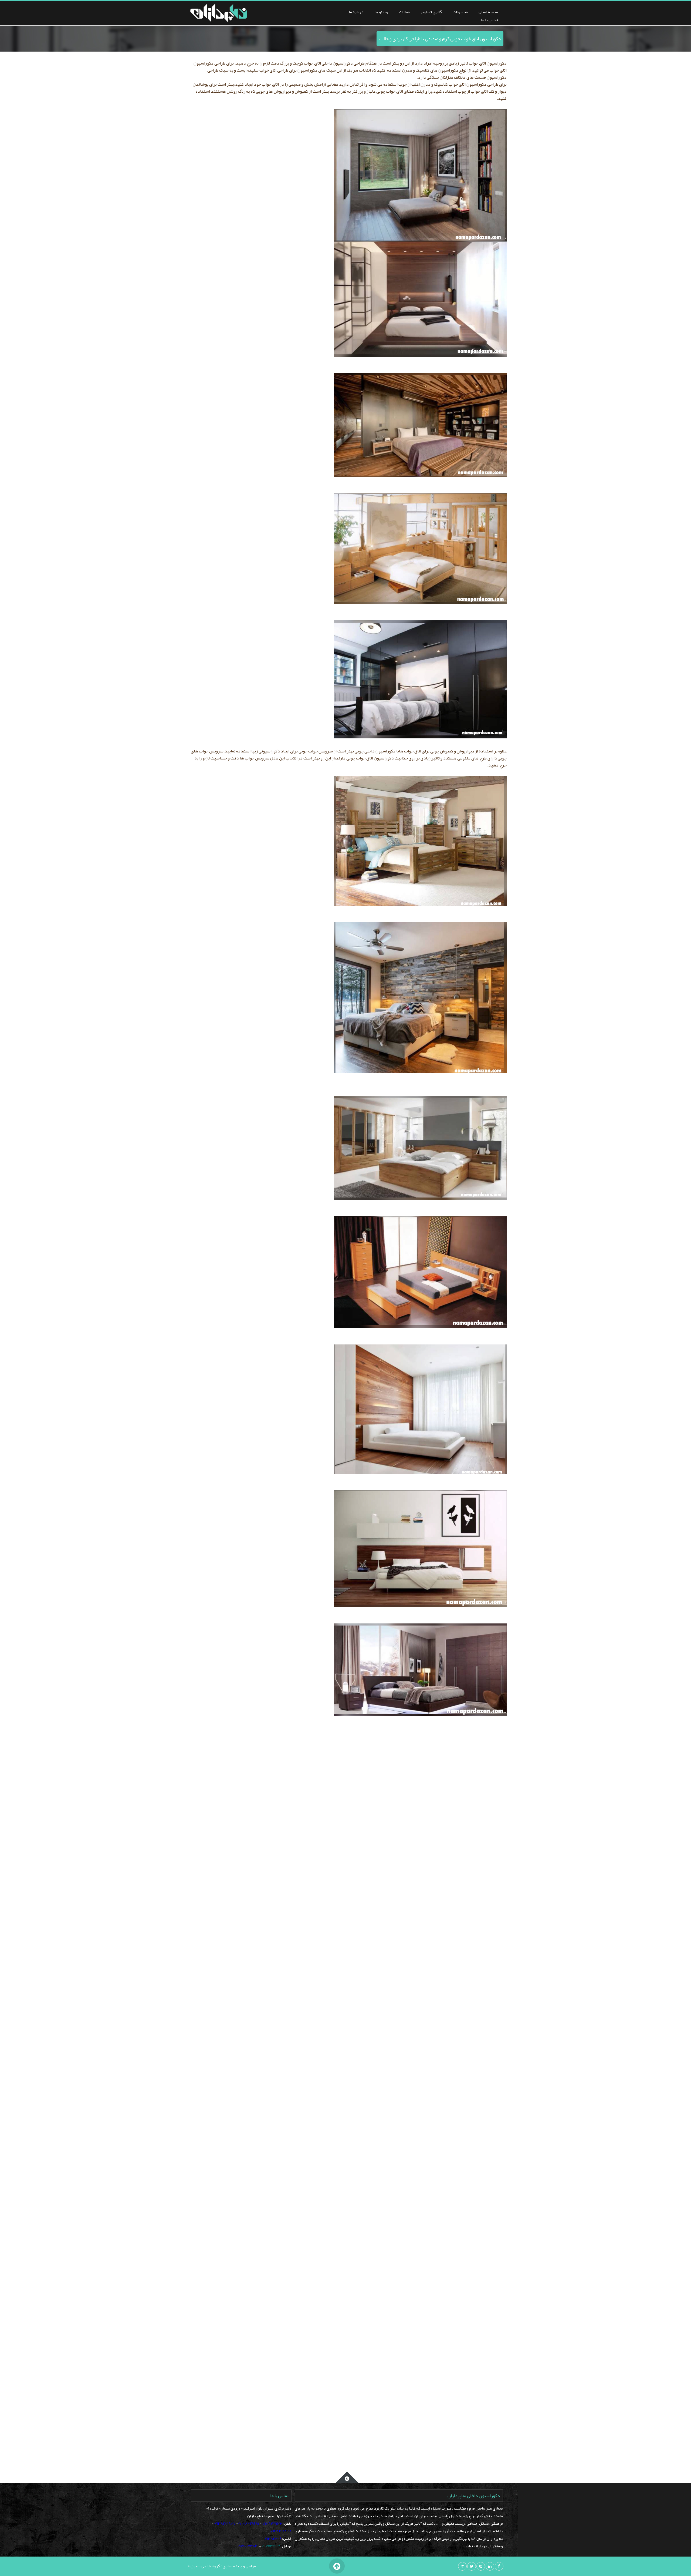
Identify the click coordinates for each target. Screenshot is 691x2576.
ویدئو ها (381, 12)
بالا (337, 2566)
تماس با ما (490, 20)
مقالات (404, 12)
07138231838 (280, 2531)
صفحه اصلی (488, 12)
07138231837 (225, 2523)
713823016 (273, 2538)
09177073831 (248, 2546)
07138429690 (272, 2523)
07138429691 (248, 2523)
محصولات (460, 12)
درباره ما (356, 12)
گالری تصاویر (431, 12)
